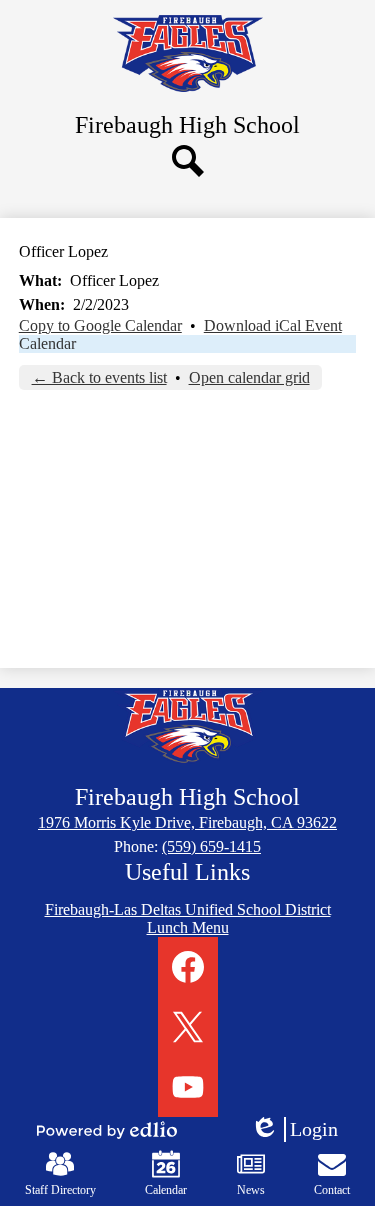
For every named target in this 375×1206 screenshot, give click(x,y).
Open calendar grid (249, 377)
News (251, 1190)
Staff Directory (60, 1190)
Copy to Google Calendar (100, 325)
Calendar (47, 343)
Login (301, 1130)
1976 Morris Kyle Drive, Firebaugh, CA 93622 (187, 822)
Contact (332, 1190)
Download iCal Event (273, 325)
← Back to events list (99, 377)
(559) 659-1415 (211, 846)
